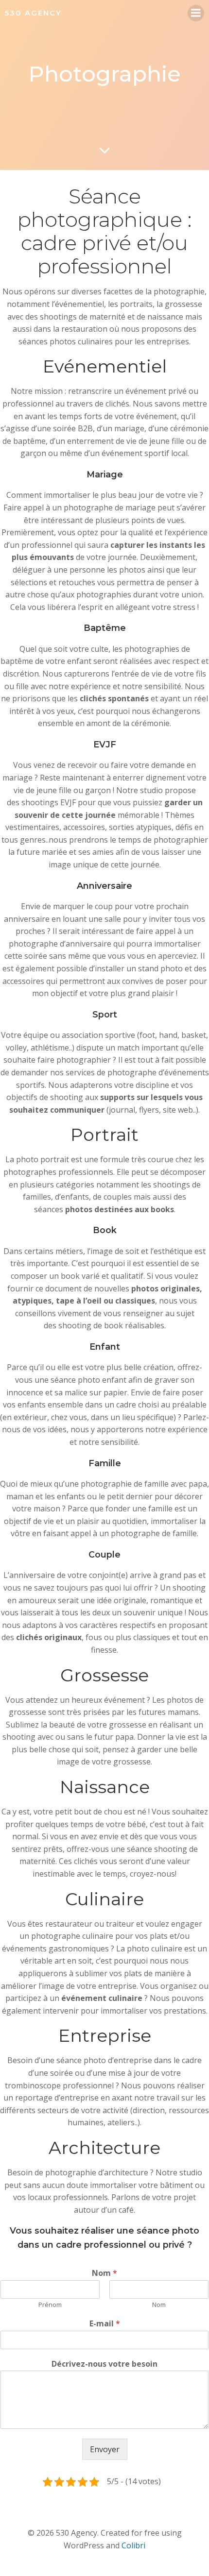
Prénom (50, 2305)
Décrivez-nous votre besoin (104, 2364)
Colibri (133, 2545)
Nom (104, 2273)
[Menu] (196, 13)
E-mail (105, 2324)
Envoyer (105, 2449)
